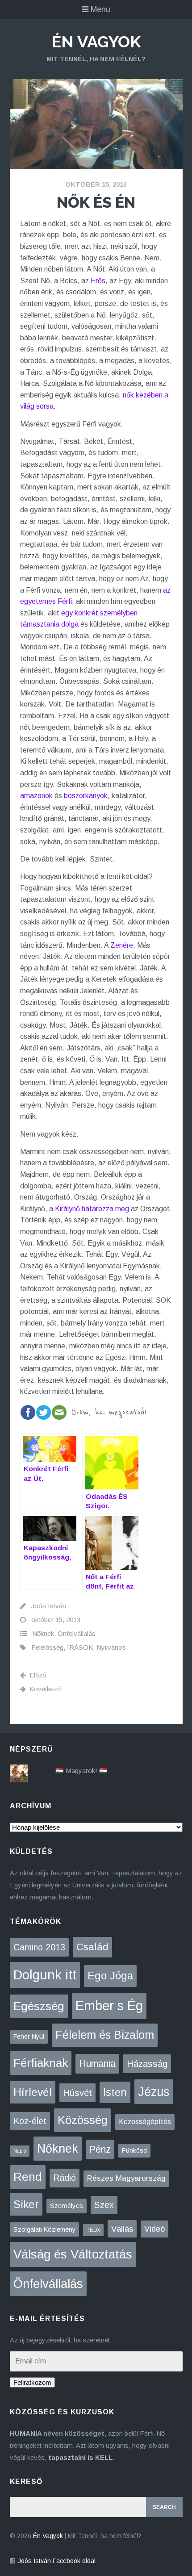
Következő (45, 1689)
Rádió (65, 2178)
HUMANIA (26, 2433)
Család (92, 1947)
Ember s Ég (109, 2005)
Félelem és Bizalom (105, 2035)
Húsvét (77, 2093)
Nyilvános (111, 1647)
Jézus (154, 2092)
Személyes (67, 2206)
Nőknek (43, 1633)
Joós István (49, 1606)
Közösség (83, 2120)
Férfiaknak (41, 2063)
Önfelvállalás (77, 1633)
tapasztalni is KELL (80, 2457)
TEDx (93, 2230)
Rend (28, 2177)
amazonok (36, 796)
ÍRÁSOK (80, 1647)
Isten (115, 2092)
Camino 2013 (39, 1947)
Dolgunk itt (45, 1975)
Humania (97, 2064)
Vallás (122, 2229)
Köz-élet (30, 2121)
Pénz (100, 2149)
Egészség (39, 2006)
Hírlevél (33, 2092)
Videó (154, 2229)
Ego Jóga (110, 1976)
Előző (38, 1675)
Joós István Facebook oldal (57, 2561)
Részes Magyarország (126, 2178)
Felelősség (47, 1647)
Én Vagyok (96, 42)
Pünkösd (134, 2150)
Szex (104, 2205)
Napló (20, 2151)
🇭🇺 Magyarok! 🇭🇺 (81, 1771)
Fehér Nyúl (29, 2037)
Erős (98, 281)
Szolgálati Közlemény (44, 2229)
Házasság (147, 2064)
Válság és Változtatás (73, 2254)
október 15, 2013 (96, 184)
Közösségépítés (145, 2122)
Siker (26, 2204)
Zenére (122, 945)
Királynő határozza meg (92, 1209)
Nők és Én (96, 202)
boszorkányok (86, 796)
